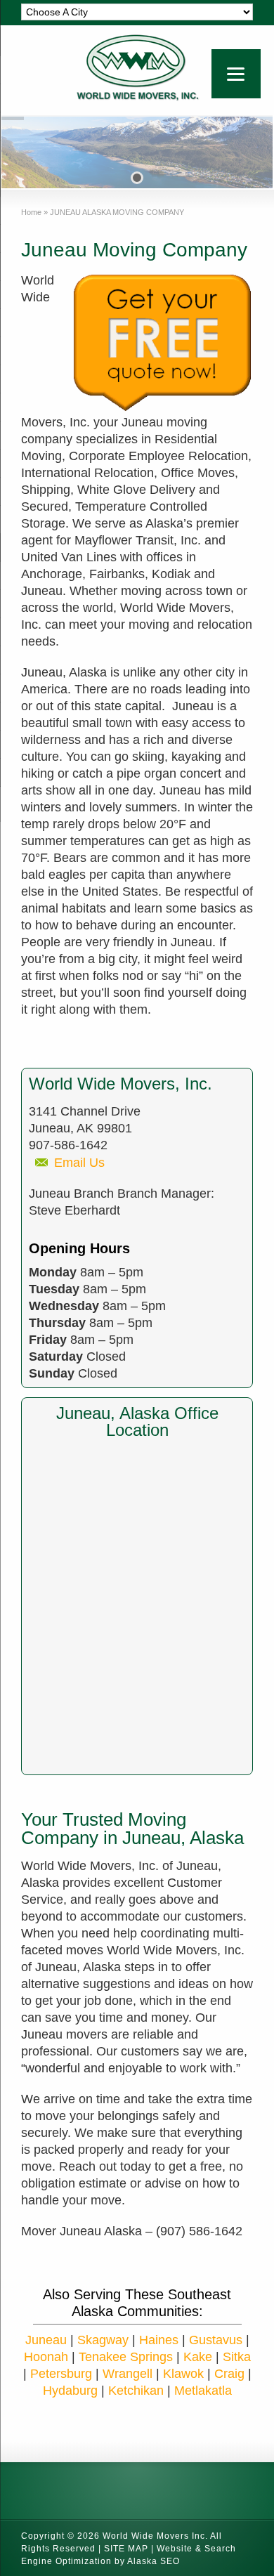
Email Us (79, 1163)
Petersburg (61, 2374)
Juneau (46, 2340)
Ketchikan (136, 2391)
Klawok (183, 2374)
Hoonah (46, 2357)
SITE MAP (126, 2549)
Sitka (237, 2357)
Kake (198, 2357)
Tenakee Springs (126, 2357)
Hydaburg (70, 2391)
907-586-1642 (68, 1145)
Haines (159, 2340)
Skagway (103, 2340)
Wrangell (128, 2374)
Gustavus (216, 2340)
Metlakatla (203, 2391)
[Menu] (236, 74)
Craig (229, 2374)
